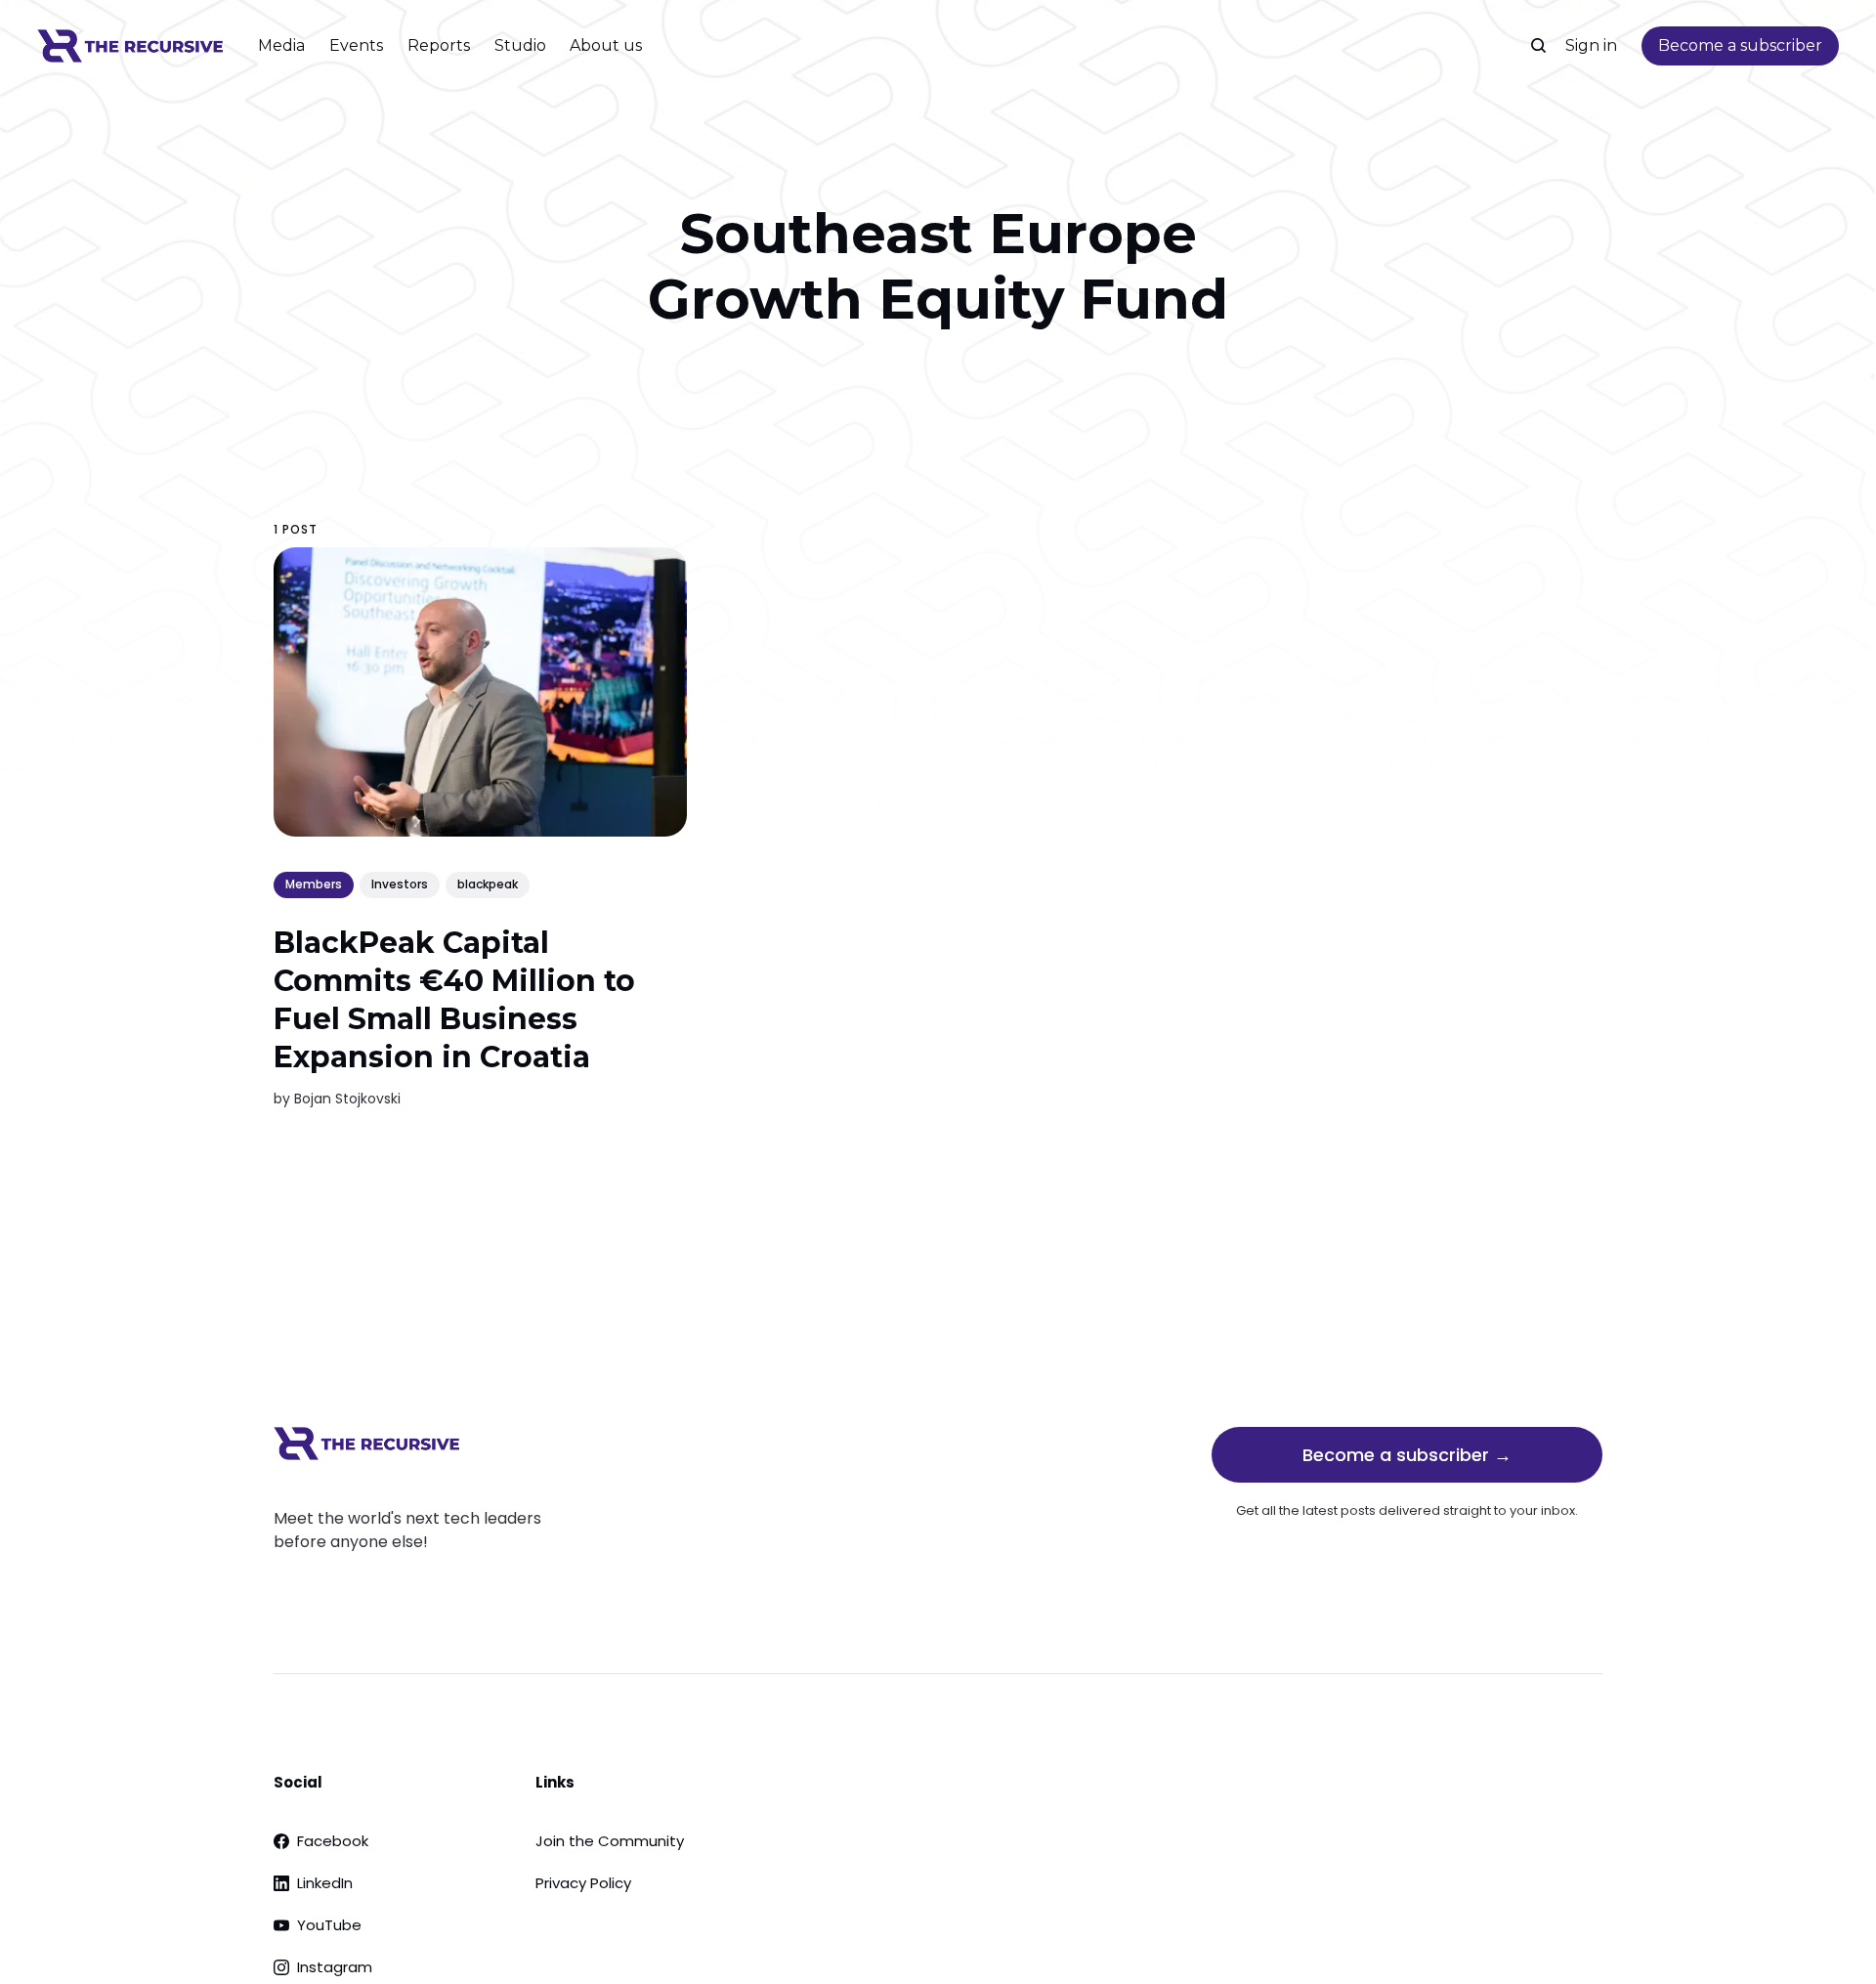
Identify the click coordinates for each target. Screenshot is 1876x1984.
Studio (520, 45)
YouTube (329, 1925)
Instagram (335, 1967)
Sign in (1591, 45)
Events (356, 45)
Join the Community (610, 1841)
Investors (400, 885)
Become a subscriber (1740, 45)
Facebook (333, 1841)
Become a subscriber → (1407, 1455)
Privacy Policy (583, 1883)
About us (606, 45)
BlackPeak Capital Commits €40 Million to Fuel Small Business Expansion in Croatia (454, 1000)
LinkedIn (325, 1883)
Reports (439, 45)
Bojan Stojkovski (347, 1099)
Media (281, 45)
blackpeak (488, 885)
